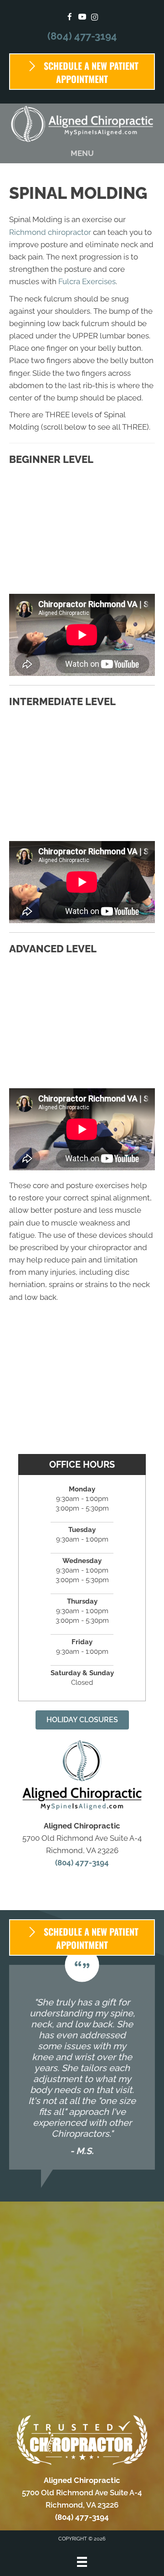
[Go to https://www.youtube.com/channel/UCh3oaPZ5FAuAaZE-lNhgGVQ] (82, 18)
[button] (82, 1720)
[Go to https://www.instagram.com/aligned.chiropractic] (95, 18)
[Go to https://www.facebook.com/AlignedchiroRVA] (70, 18)
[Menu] (82, 2562)
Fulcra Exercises (87, 281)
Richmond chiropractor (50, 232)
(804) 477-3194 (82, 36)
